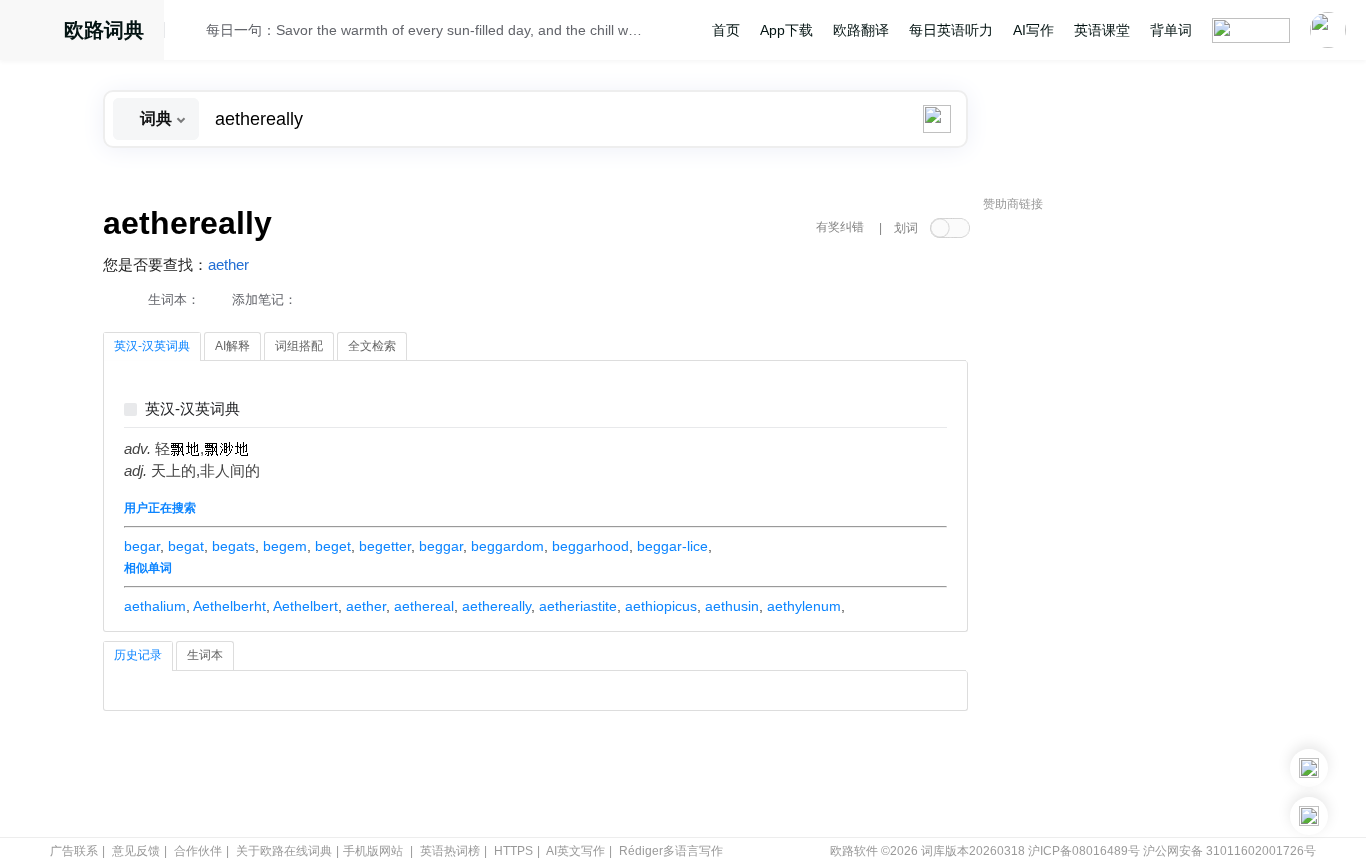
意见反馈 (136, 851)
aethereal (424, 606)
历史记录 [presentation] (138, 655)
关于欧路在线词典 (284, 851)
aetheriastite (578, 606)
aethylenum (804, 606)
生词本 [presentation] (205, 655)
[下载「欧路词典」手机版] (1309, 768)
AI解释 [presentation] (232, 346)
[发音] (191, 33)
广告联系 (74, 851)
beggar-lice (672, 546)
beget (333, 546)
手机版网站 (373, 851)
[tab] (152, 347)
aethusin (732, 606)
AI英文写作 (575, 851)
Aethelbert (305, 606)
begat (186, 546)
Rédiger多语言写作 (671, 851)
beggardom (507, 546)
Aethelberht (229, 606)
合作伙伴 (198, 851)
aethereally (496, 606)
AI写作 (1033, 30)
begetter (385, 546)
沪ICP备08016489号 (1084, 851)
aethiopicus (661, 606)
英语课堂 (1102, 30)
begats (233, 546)
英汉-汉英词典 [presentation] (152, 346)
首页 (726, 30)
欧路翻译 (861, 30)
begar (142, 546)
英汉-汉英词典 (192, 409)
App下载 (786, 30)
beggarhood (590, 546)
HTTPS (513, 851)
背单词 (1171, 30)
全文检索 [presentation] (372, 346)
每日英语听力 (951, 30)
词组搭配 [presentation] (299, 346)
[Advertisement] (1133, 525)
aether (228, 265)
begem (285, 546)
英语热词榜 (450, 851)
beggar (441, 546)
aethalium (155, 606)
